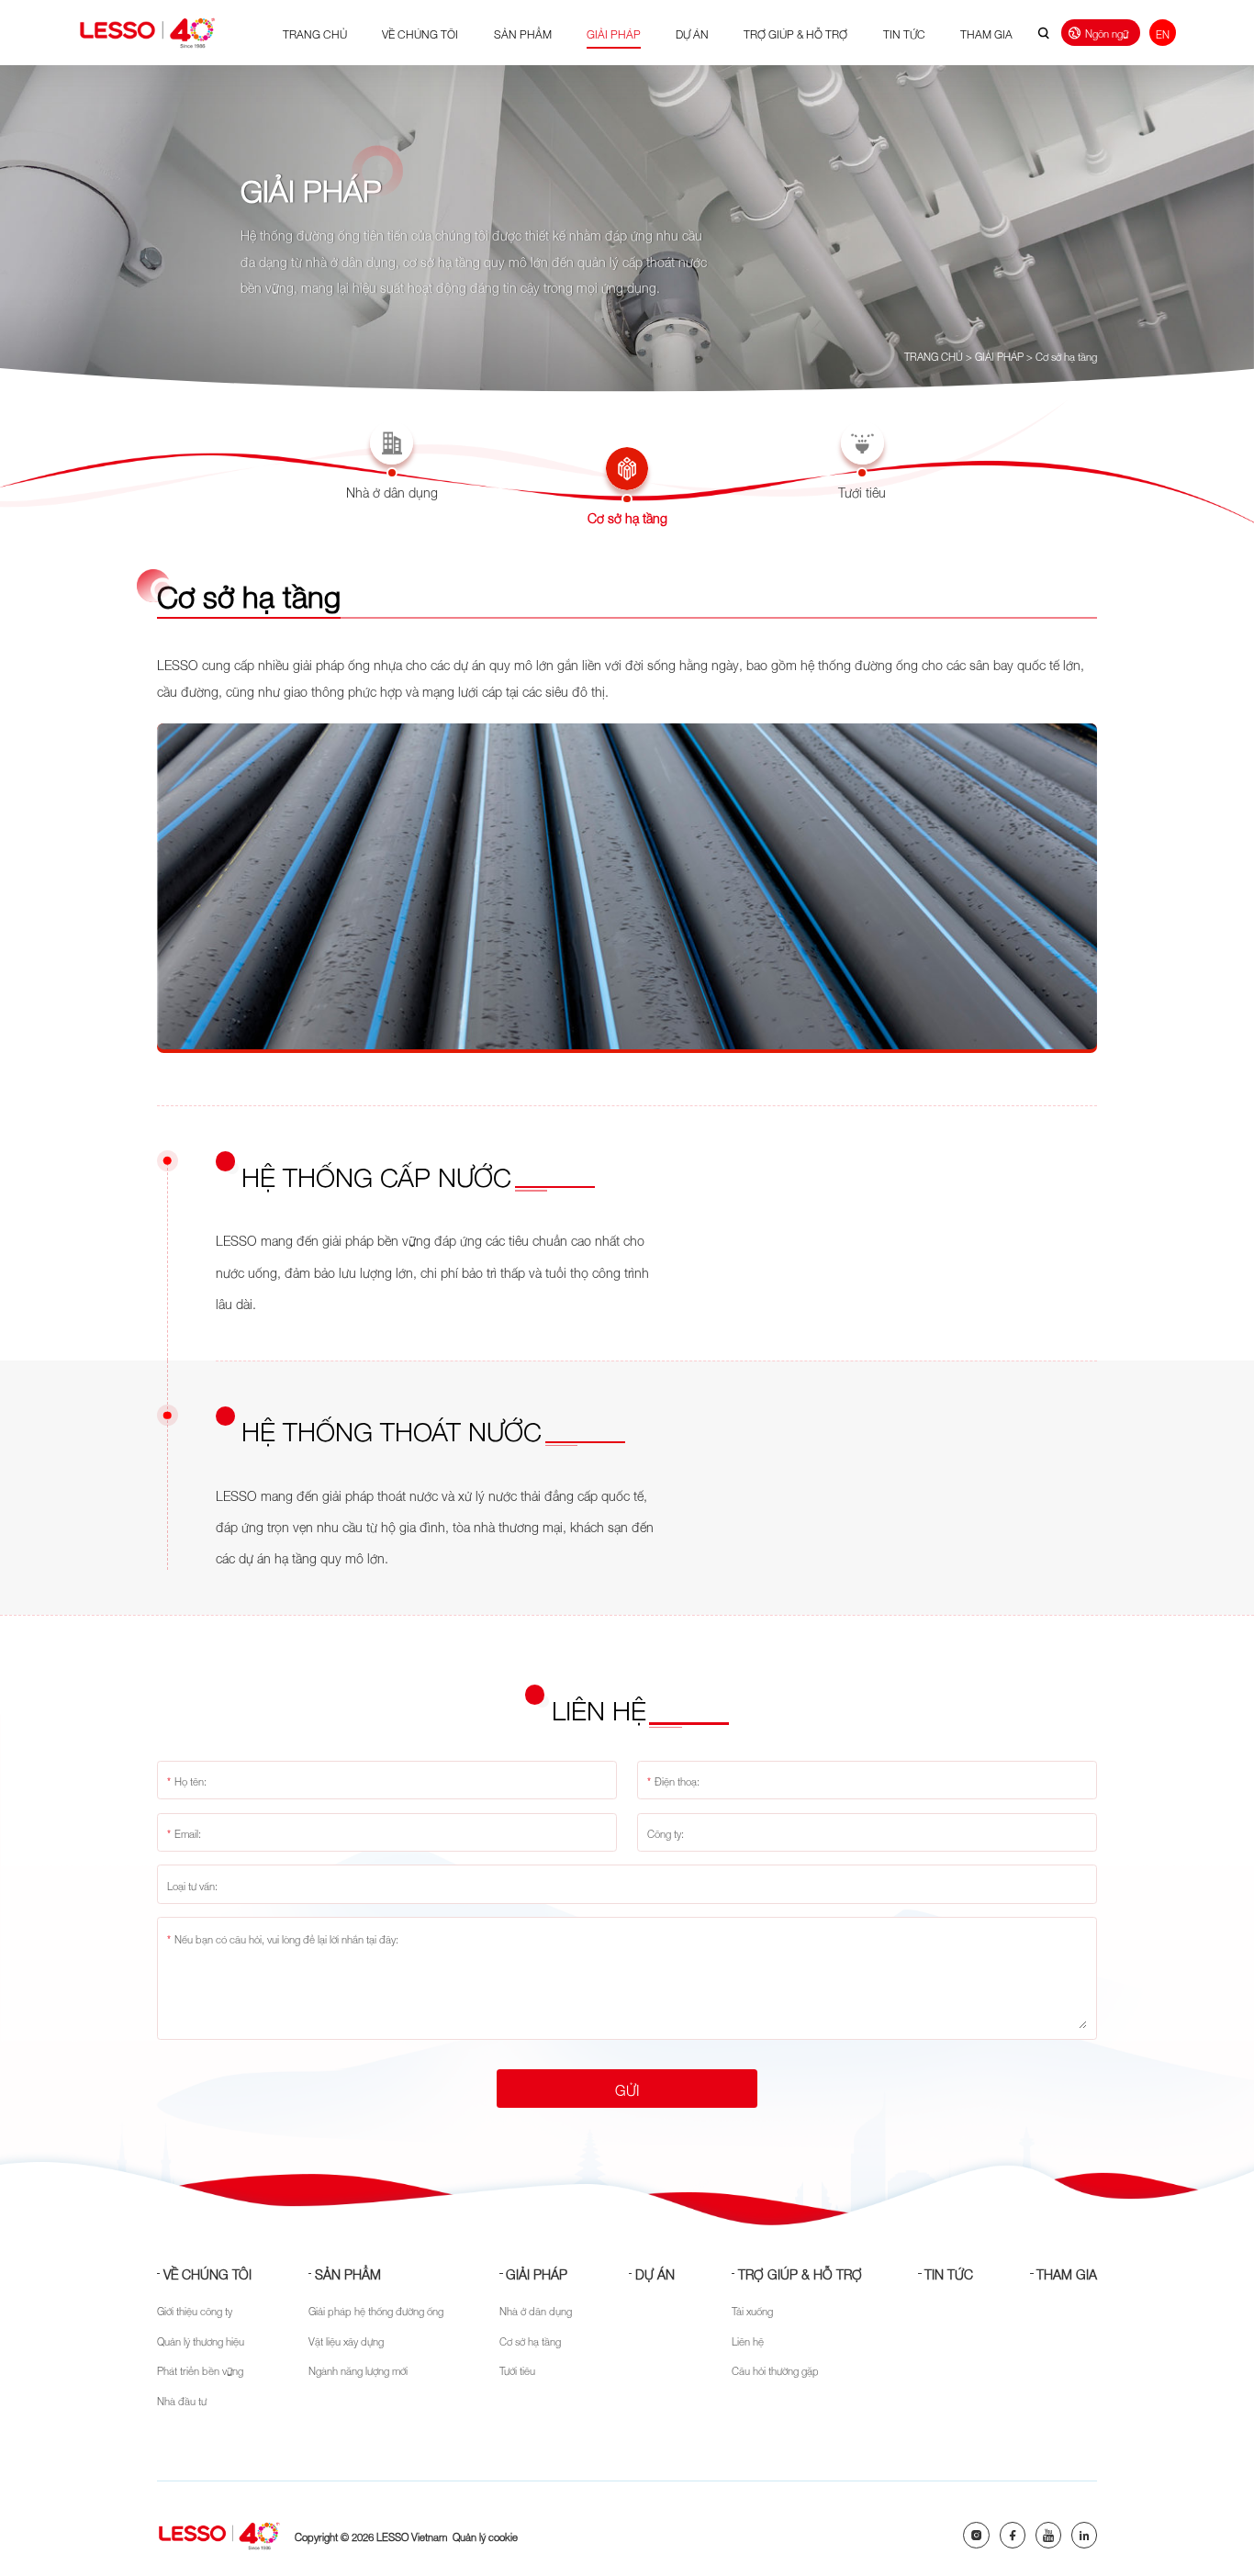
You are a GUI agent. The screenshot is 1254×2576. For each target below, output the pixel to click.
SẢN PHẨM (523, 33)
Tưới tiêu (517, 2369)
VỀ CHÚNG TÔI (420, 33)
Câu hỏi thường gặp (775, 2369)
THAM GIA (986, 33)
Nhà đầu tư (182, 2400)
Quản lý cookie (485, 2536)
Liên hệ (748, 2340)
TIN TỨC (904, 33)
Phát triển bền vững (200, 2369)
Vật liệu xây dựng (346, 2340)
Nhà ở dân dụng (536, 2310)
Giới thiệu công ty (195, 2310)
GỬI (627, 2089)
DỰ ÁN (692, 33)
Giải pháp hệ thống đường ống (376, 2310)
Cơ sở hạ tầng (1066, 355)
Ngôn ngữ (1107, 32)
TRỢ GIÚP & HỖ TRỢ (795, 33)
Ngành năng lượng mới (358, 2369)
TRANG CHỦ (315, 33)
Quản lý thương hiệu (201, 2340)
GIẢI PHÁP (614, 33)
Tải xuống (752, 2310)
